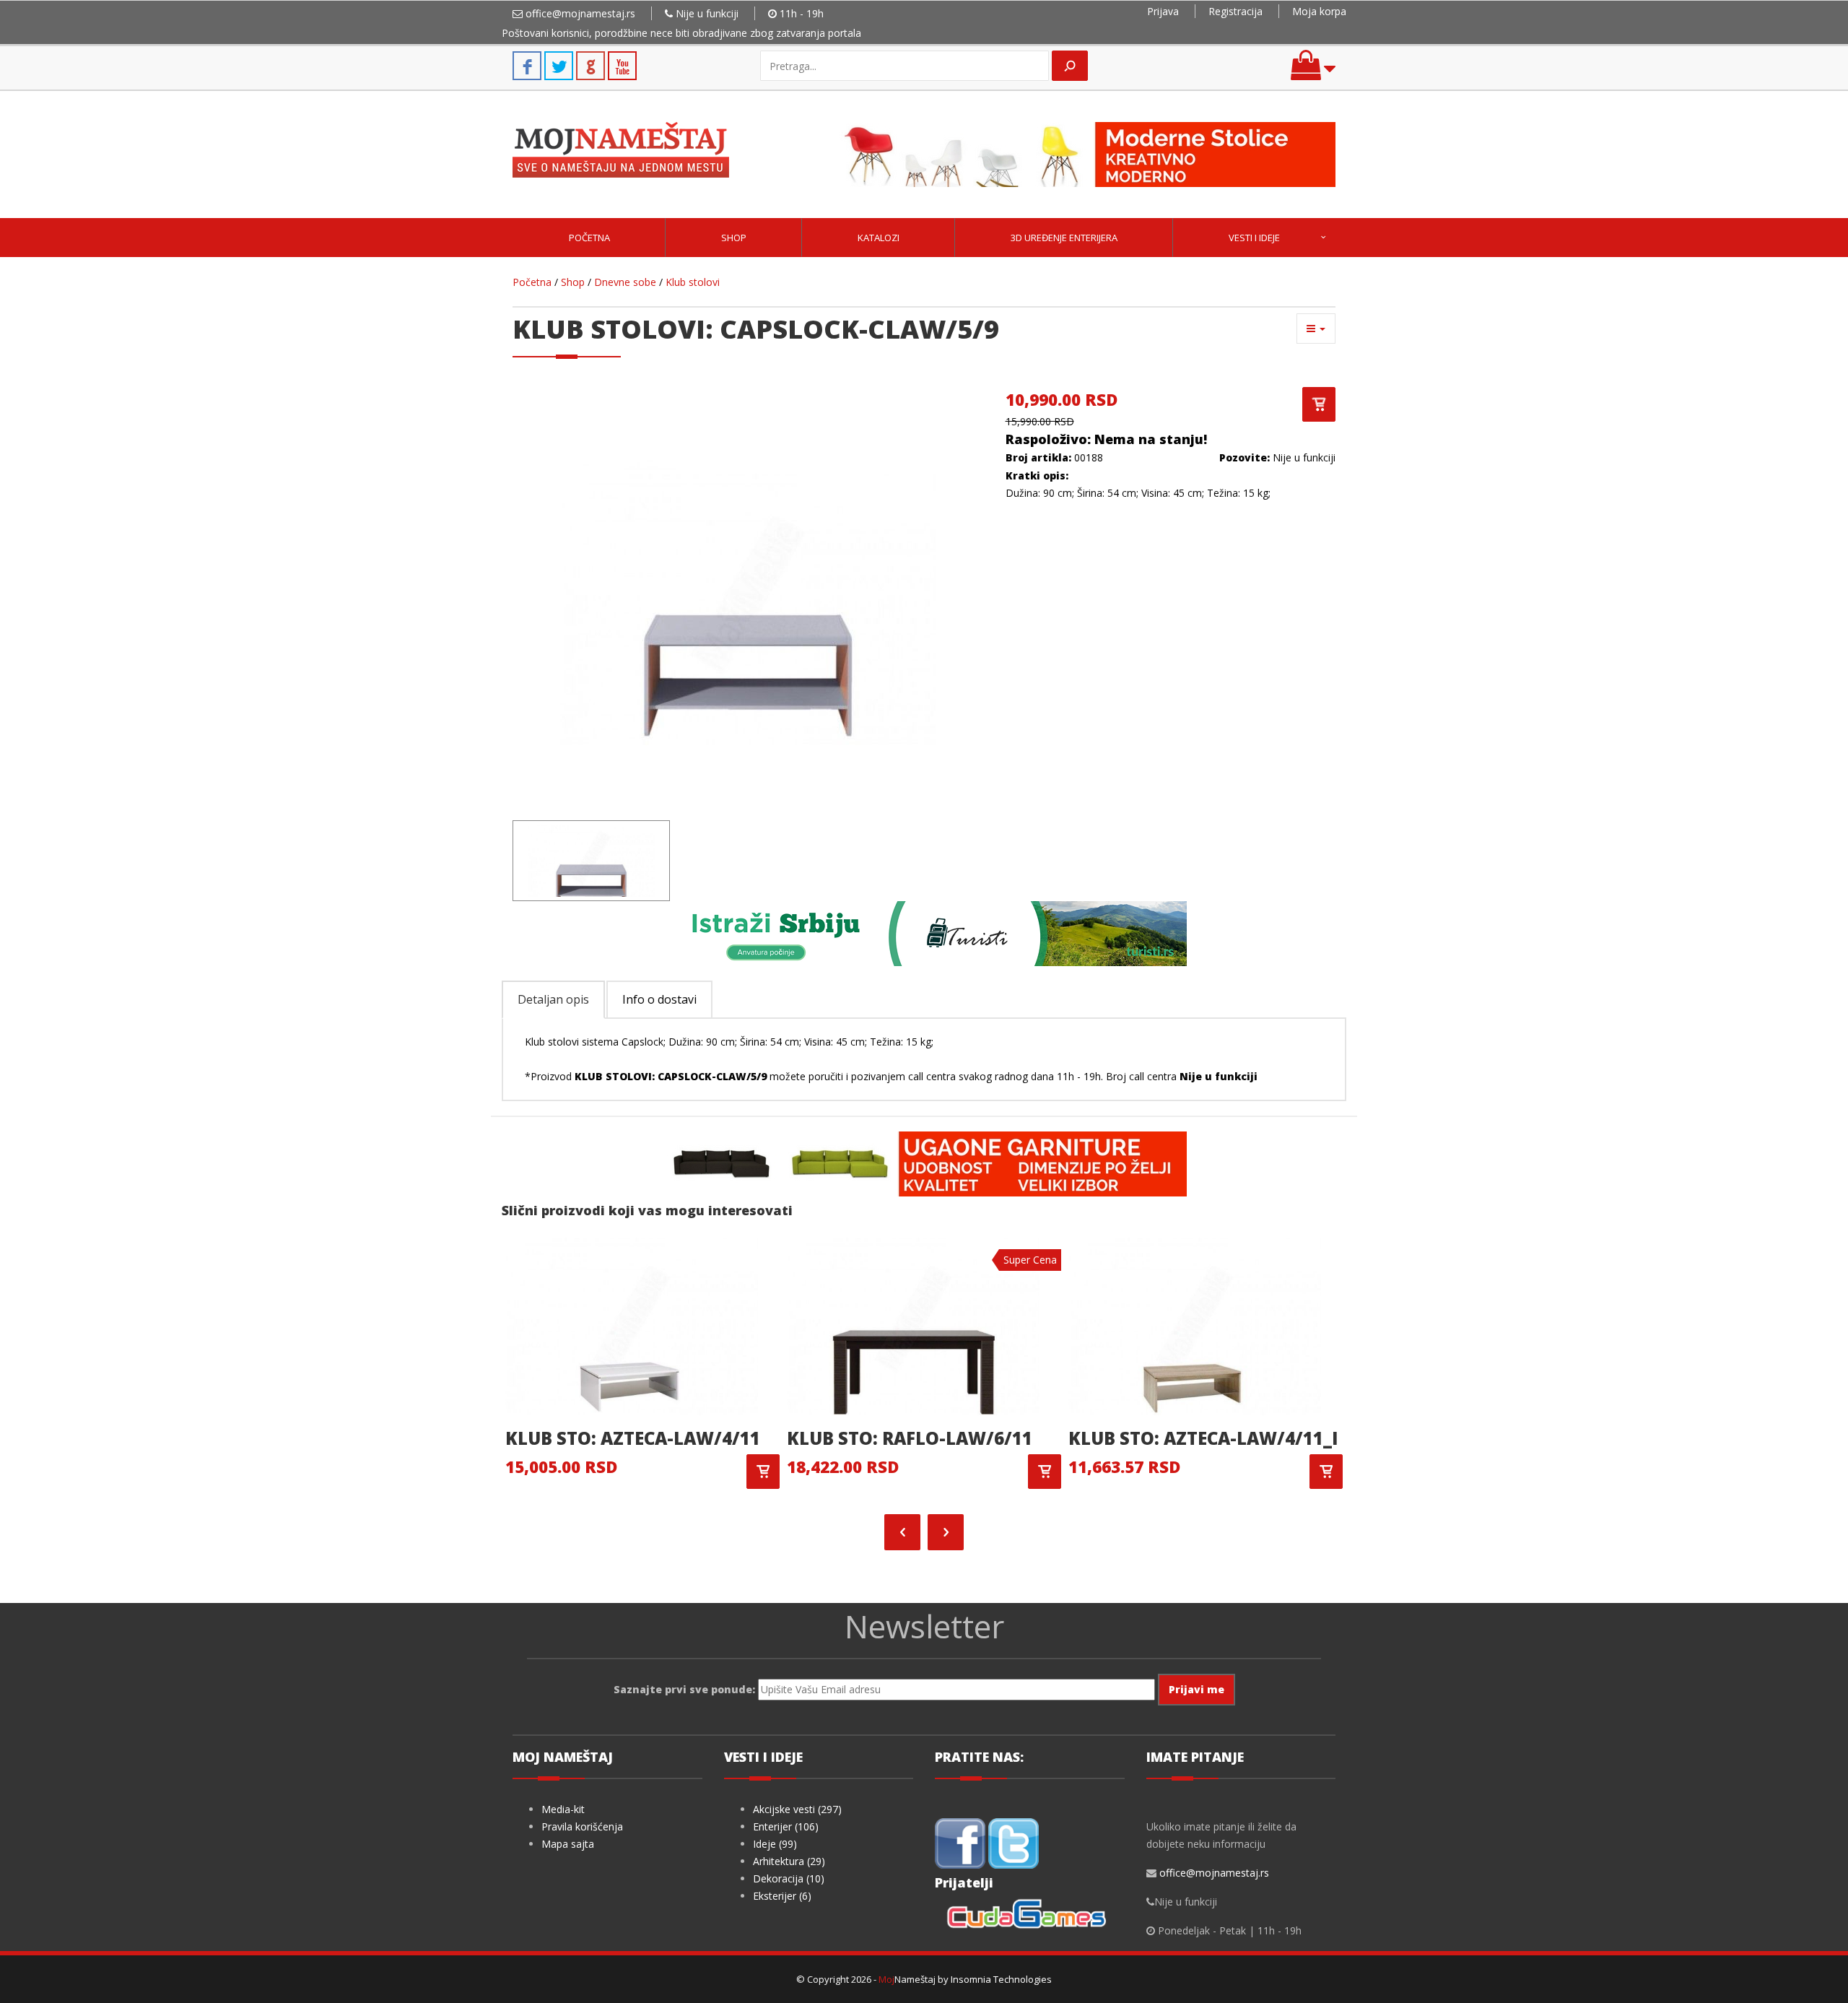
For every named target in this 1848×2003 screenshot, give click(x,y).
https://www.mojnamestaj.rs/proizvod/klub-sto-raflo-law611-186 (1045, 1472)
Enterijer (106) (786, 1826)
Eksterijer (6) (782, 1896)
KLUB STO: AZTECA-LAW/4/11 (633, 1438)
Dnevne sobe (625, 282)
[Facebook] (960, 1842)
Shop (734, 238)
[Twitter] (1014, 1842)
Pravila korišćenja (582, 1826)
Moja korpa (1319, 11)
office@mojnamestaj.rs (580, 13)
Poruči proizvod (1319, 404)
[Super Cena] (913, 1324)
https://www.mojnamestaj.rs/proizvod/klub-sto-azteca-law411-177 (763, 1472)
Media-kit (563, 1809)
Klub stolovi (693, 282)
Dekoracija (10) (789, 1878)
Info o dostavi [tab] (659, 999)
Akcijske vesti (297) (797, 1809)
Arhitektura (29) (789, 1861)
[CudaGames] (1029, 1916)
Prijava (1163, 11)
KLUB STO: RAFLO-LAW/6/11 (910, 1438)
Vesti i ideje (1254, 238)
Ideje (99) (775, 1844)
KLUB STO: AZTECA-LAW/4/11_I (1203, 1438)
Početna (589, 238)
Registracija (1235, 11)
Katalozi (879, 238)
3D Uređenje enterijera (1064, 238)
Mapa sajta (568, 1844)
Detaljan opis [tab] (553, 999)
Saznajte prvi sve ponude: (684, 1689)
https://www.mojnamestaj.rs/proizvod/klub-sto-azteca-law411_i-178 (1326, 1472)
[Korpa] (1313, 72)
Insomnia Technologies (1001, 1979)
